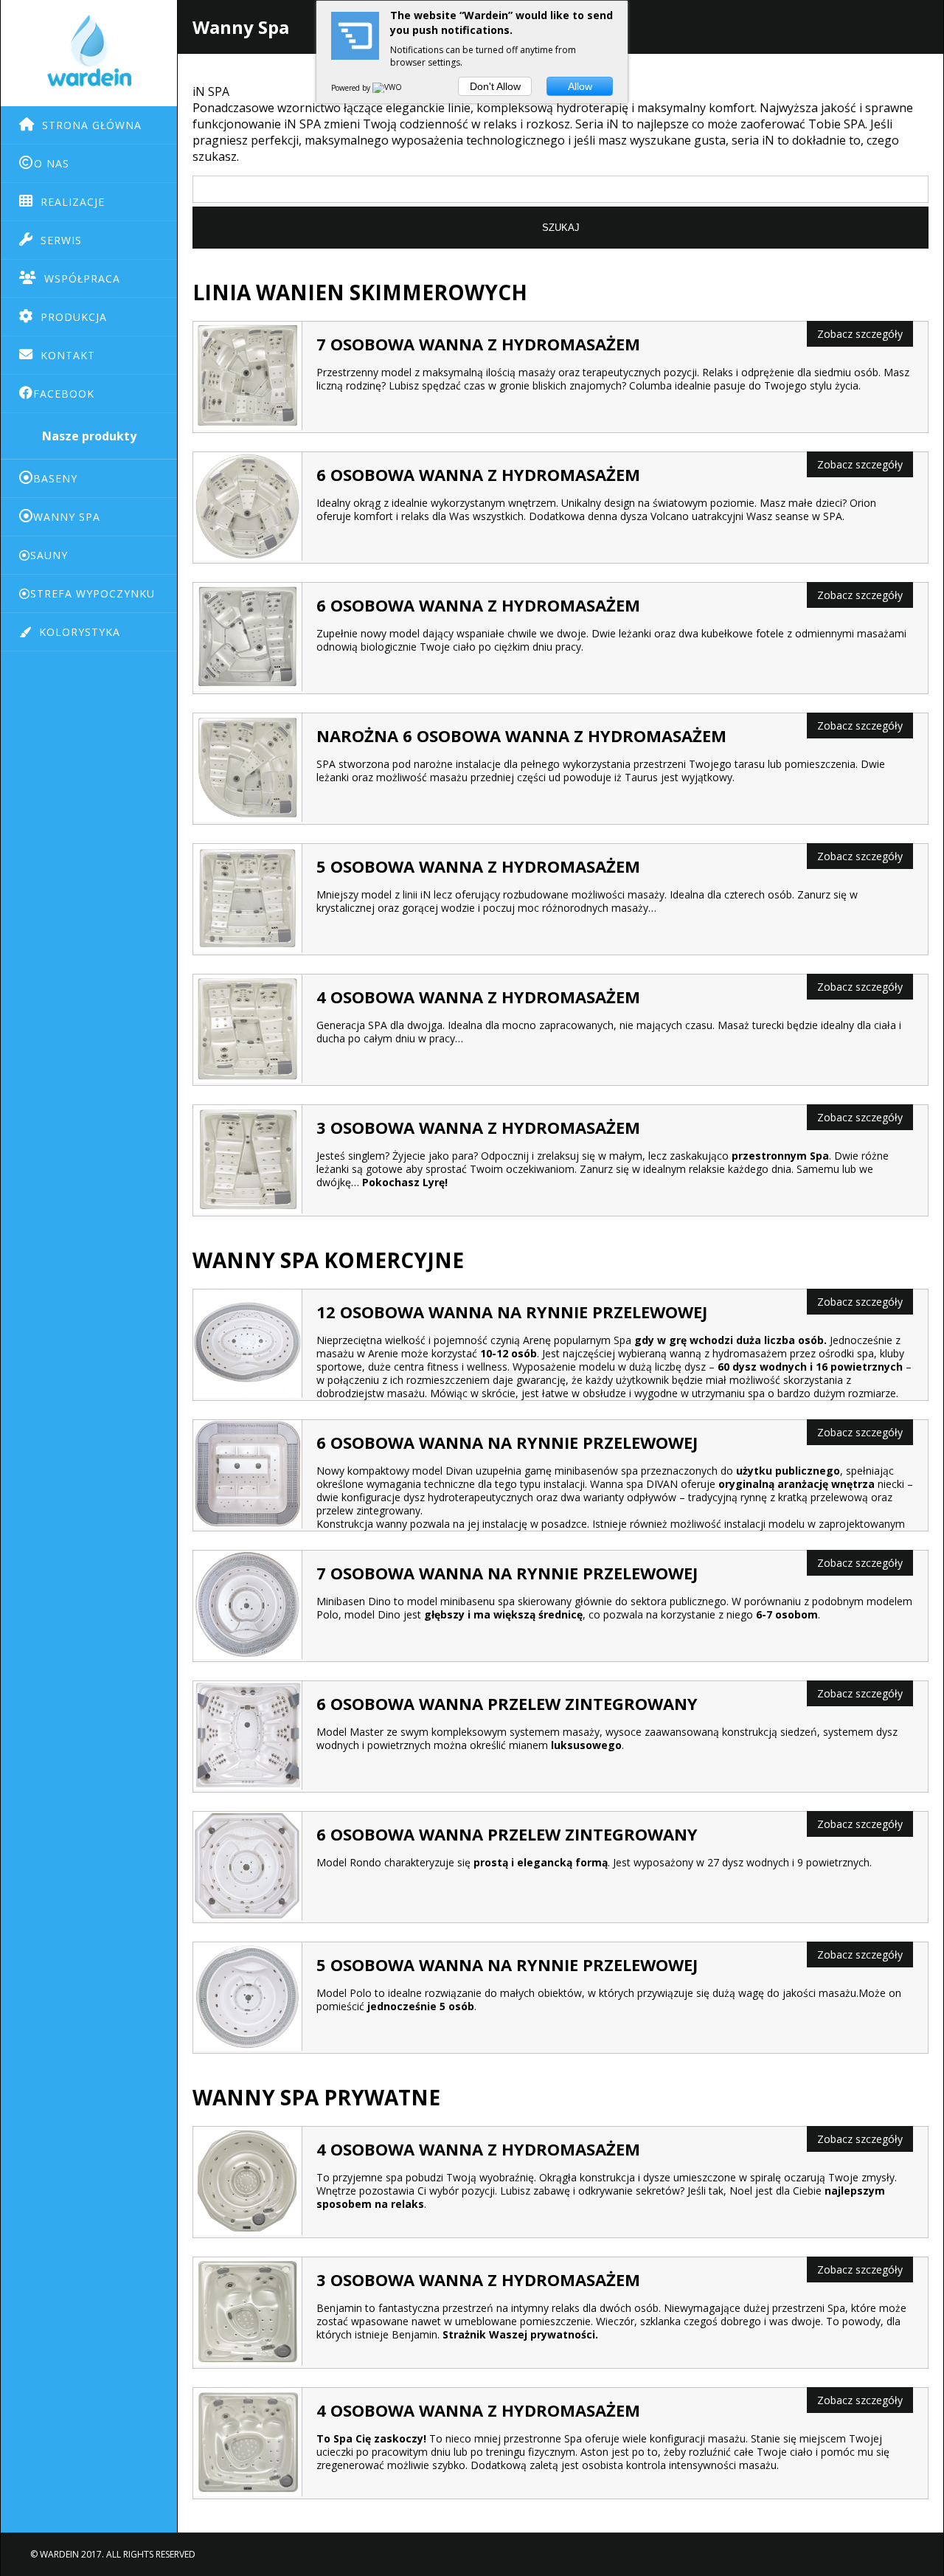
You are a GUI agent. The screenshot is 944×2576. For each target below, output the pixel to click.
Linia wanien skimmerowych (360, 292)
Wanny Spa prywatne (316, 2097)
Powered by (352, 88)
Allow (580, 86)
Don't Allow (495, 86)
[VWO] (388, 88)
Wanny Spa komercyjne (328, 1260)
